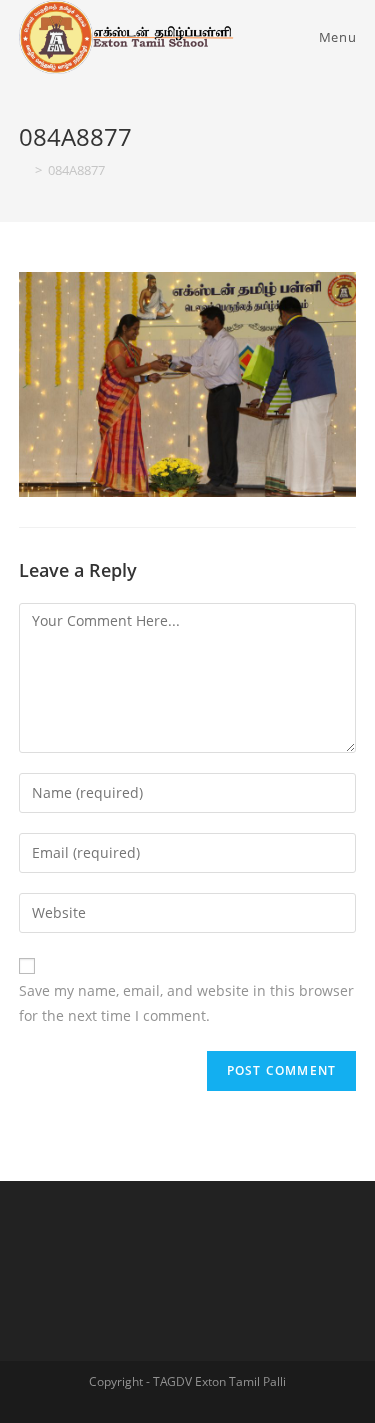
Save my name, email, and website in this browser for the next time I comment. (186, 1003)
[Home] (24, 170)
